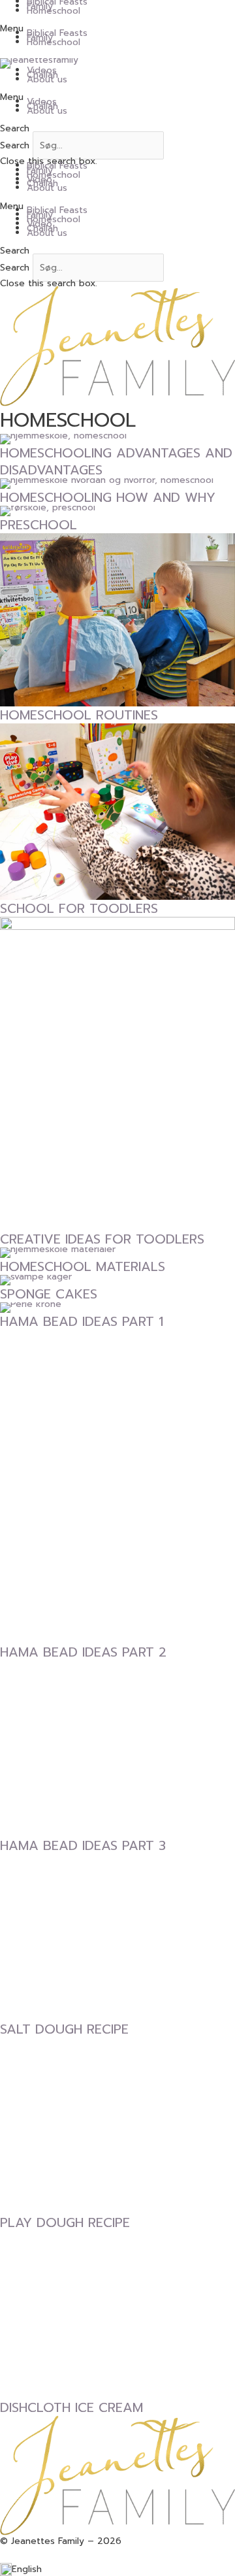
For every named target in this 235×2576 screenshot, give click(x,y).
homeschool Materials (83, 1266)
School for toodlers (79, 908)
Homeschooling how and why (108, 497)
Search (15, 145)
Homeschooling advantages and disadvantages (116, 461)
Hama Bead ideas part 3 (83, 1845)
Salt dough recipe (64, 2029)
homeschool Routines (79, 715)
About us (47, 79)
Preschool (39, 525)
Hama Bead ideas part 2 (83, 1652)
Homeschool (54, 11)
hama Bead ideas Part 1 (82, 1321)
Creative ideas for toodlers (102, 1239)
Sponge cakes (49, 1294)
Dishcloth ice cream (71, 2407)
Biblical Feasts (57, 33)
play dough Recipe (65, 2222)
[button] (117, 29)
